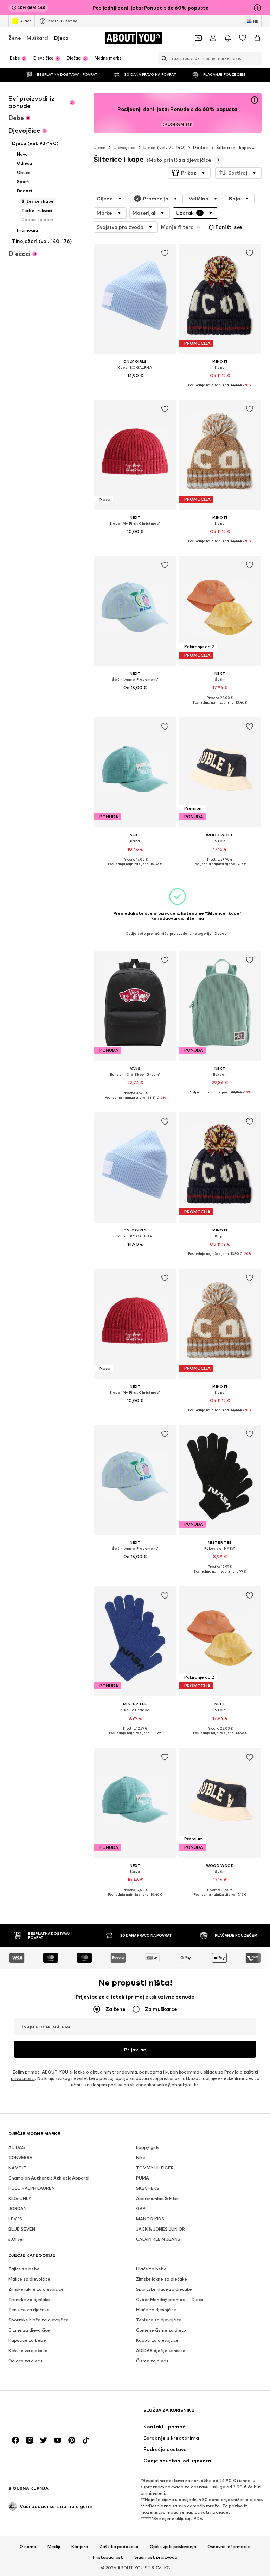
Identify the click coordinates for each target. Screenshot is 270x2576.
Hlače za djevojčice (156, 2310)
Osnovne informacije (229, 2547)
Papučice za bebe (27, 2341)
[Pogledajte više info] (135, 386)
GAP (141, 2209)
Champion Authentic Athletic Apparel (49, 2178)
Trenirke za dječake (29, 2300)
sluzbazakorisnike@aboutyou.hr (164, 2085)
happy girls (148, 2148)
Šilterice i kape (233, 147)
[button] (189, 173)
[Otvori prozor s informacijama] (257, 8)
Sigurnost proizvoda (156, 2558)
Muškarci (38, 38)
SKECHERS (148, 2189)
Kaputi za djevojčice (157, 2341)
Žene (15, 38)
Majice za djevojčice (29, 2279)
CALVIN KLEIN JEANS (158, 2240)
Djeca (61, 38)
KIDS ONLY (20, 2199)
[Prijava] (213, 38)
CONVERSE (20, 2158)
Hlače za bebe (151, 2269)
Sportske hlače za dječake (164, 2290)
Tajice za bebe (24, 2269)
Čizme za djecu (152, 2361)
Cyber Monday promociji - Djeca (170, 2300)
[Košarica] (257, 38)
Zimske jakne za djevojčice (36, 2290)
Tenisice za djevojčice (159, 2320)
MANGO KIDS (150, 2219)
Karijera (80, 2547)
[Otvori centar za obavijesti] (228, 38)
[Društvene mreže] (15, 2440)
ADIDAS (17, 2148)
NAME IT (18, 2168)
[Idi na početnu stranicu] (47, 2414)
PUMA (143, 2178)
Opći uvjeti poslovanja (173, 2547)
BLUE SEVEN (22, 2229)
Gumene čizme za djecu (161, 2330)
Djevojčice (125, 147)
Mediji (54, 2547)
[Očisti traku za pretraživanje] (256, 58)
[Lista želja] (243, 38)
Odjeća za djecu (25, 2361)
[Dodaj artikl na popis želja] (165, 253)
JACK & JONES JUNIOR (160, 2229)
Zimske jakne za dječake (162, 2279)
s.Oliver (16, 2240)
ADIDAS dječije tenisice (161, 2351)
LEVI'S (15, 2219)
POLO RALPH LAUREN (32, 2189)
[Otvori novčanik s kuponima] (198, 38)
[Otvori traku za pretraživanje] (162, 58)
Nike (141, 2158)
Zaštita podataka (119, 2547)
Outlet (25, 21)
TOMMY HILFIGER (155, 2168)
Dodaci (201, 147)
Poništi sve (229, 227)
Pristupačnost (108, 2558)
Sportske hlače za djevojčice (38, 2320)
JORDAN (18, 2209)
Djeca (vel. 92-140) (165, 147)
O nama (28, 2547)
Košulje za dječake (28, 2351)
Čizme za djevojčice (29, 2330)
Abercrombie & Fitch (158, 2199)
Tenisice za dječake (29, 2310)
